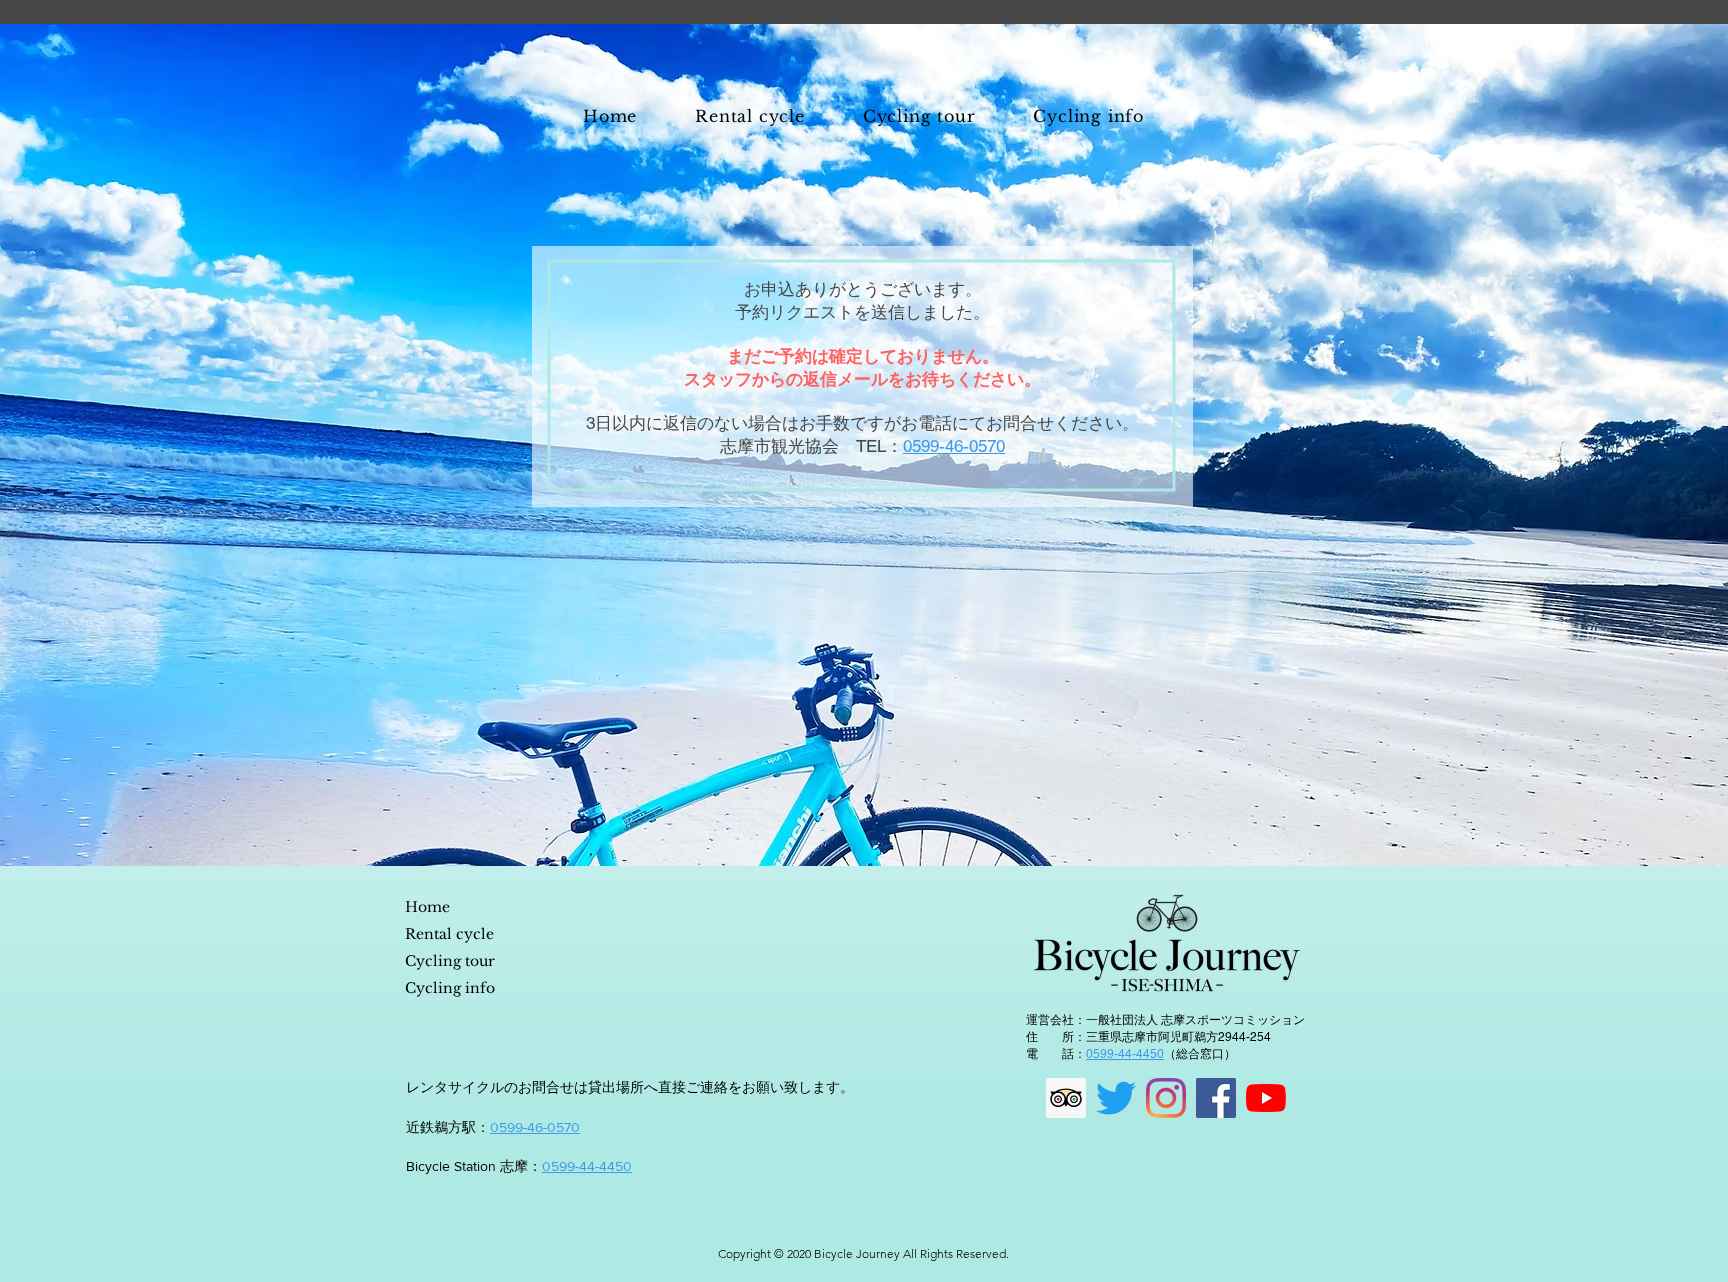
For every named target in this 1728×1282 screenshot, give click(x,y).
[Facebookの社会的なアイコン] (1216, 1098)
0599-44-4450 (587, 1166)
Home (427, 907)
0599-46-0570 (535, 1127)
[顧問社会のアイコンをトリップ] (1066, 1098)
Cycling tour (450, 961)
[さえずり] (1116, 1098)
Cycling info (450, 988)
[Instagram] (1166, 1098)
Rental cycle (449, 934)
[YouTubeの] (1266, 1098)
